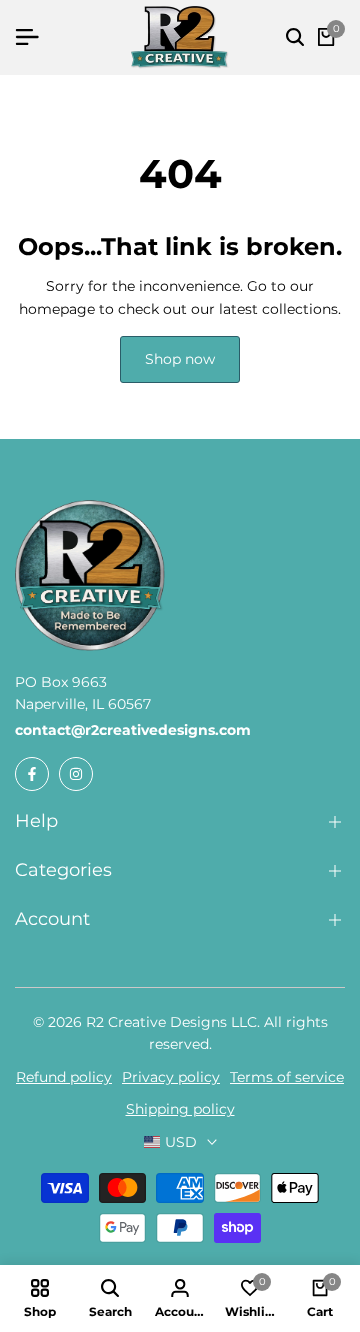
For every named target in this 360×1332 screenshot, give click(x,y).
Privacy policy (171, 1077)
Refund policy (64, 1077)
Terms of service (287, 1077)
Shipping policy (180, 1109)
